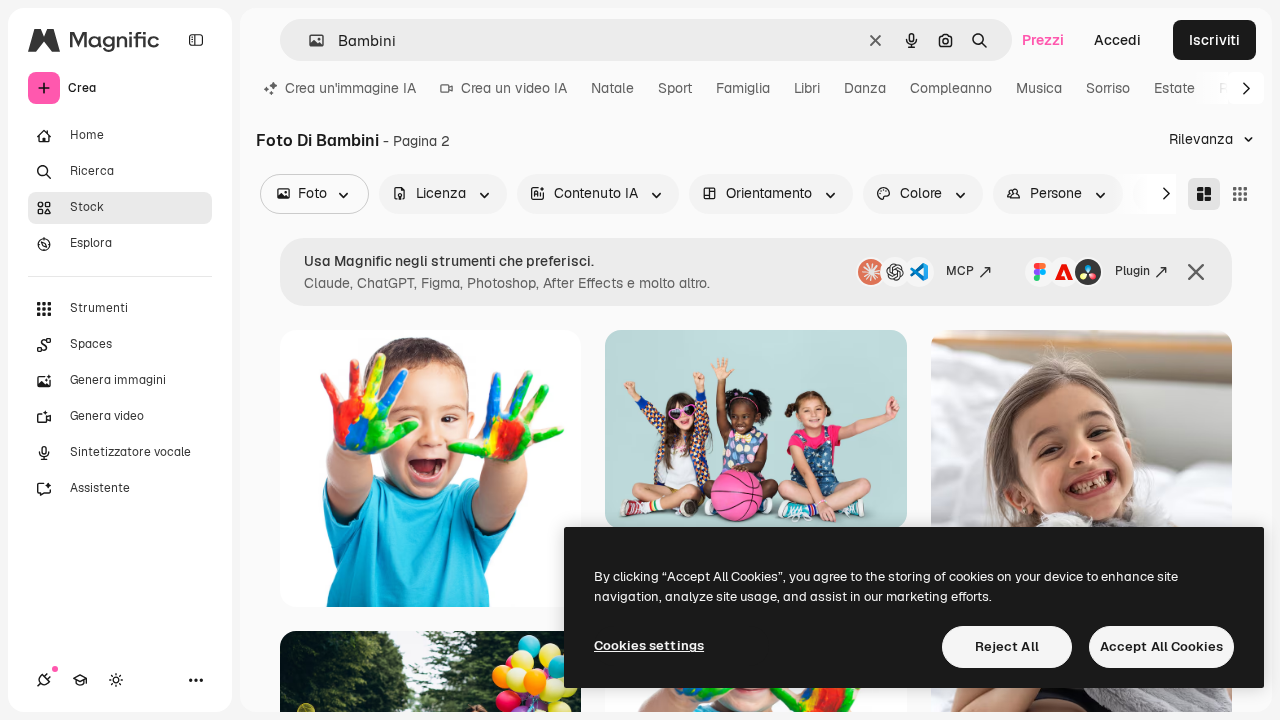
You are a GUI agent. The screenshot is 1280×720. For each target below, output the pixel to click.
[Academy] (80, 680)
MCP (960, 271)
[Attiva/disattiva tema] (116, 680)
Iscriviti (1214, 40)
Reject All (1007, 646)
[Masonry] (1204, 194)
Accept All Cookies (1161, 646)
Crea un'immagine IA (350, 88)
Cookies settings (649, 645)
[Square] (1240, 194)
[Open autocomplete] (308, 40)
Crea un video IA (514, 88)
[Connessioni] (44, 680)
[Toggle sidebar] (196, 40)
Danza (865, 88)
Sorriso (1108, 88)
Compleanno (951, 88)
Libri (807, 88)
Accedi (1117, 40)
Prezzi (1043, 40)
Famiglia (743, 88)
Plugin (1132, 271)
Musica (1039, 88)
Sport (675, 88)
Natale (612, 88)
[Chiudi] (1196, 272)
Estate (1174, 88)
